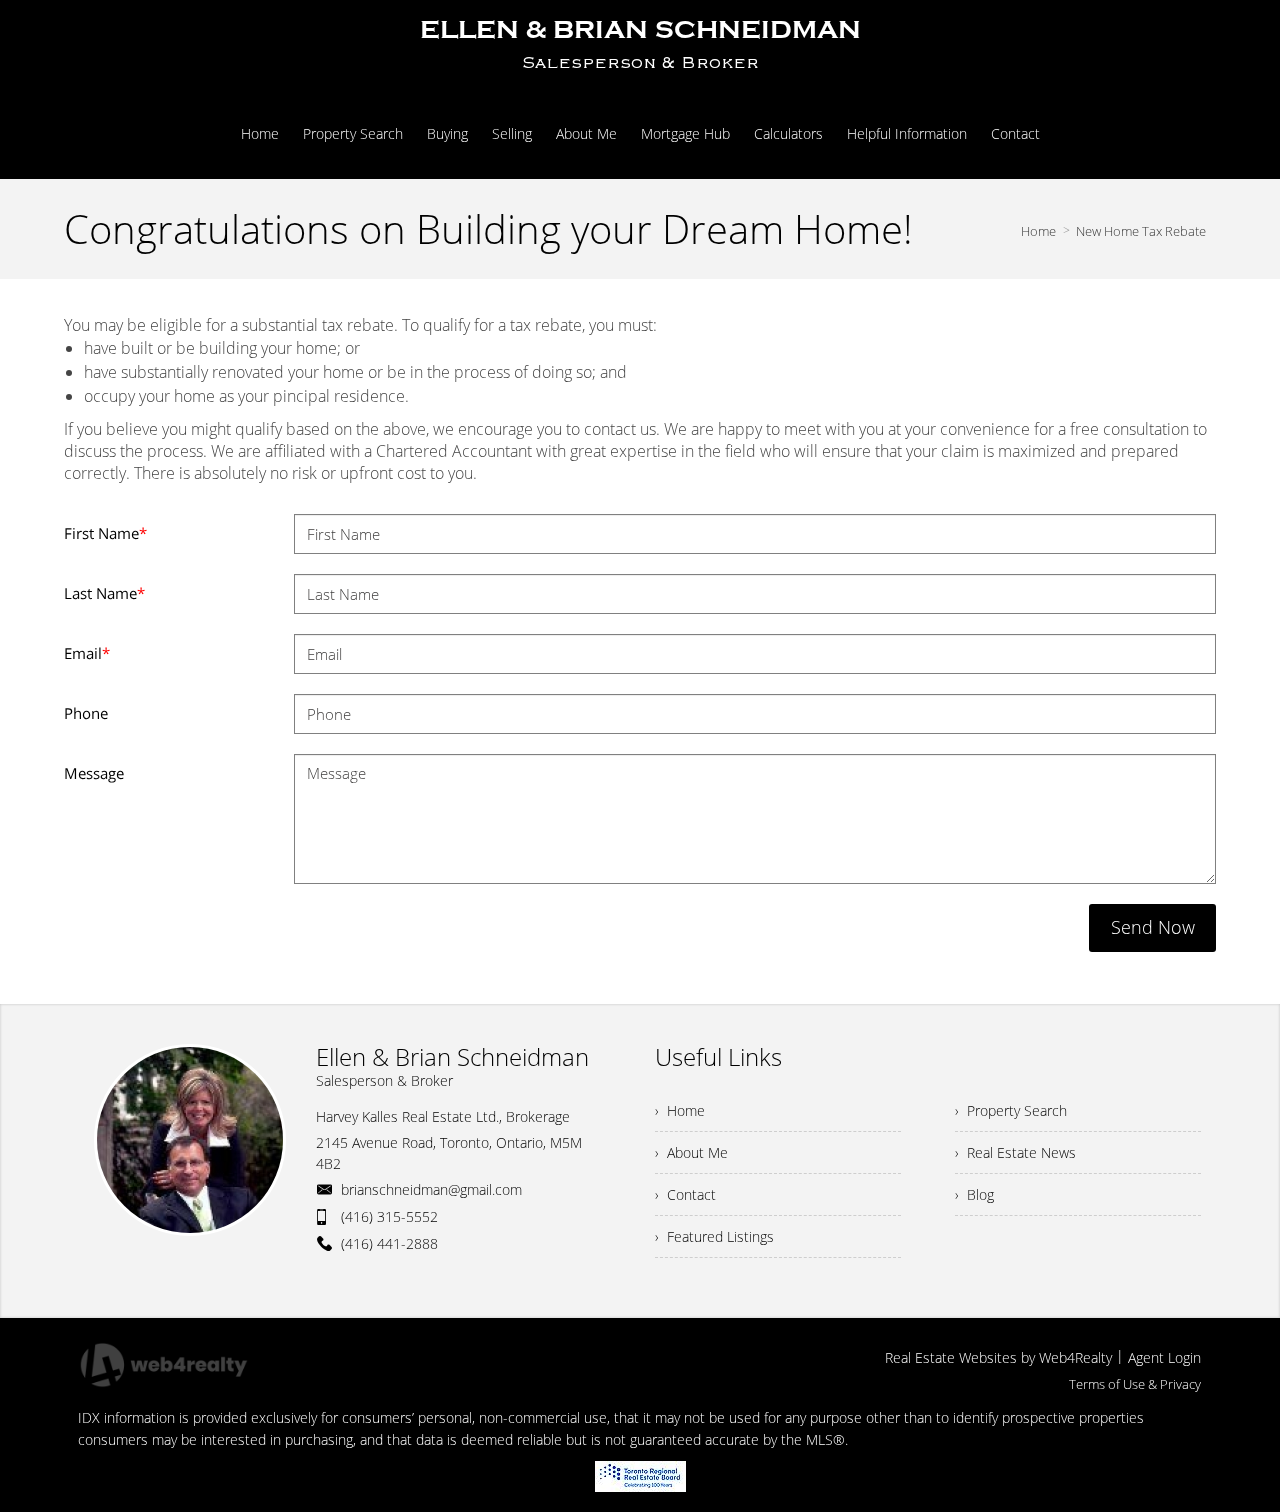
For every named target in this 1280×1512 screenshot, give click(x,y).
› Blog (974, 1194)
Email (87, 653)
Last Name (104, 593)
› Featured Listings (714, 1236)
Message (94, 773)
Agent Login (1164, 1357)
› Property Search (1011, 1110)
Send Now (1153, 927)
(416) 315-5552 (389, 1216)
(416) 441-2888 (389, 1243)
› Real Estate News (1015, 1152)
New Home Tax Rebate (1141, 231)
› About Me (691, 1152)
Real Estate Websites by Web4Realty (998, 1357)
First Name (105, 533)
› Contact (685, 1194)
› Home (680, 1110)
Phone (86, 713)
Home (1038, 231)
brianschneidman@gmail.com (431, 1189)
